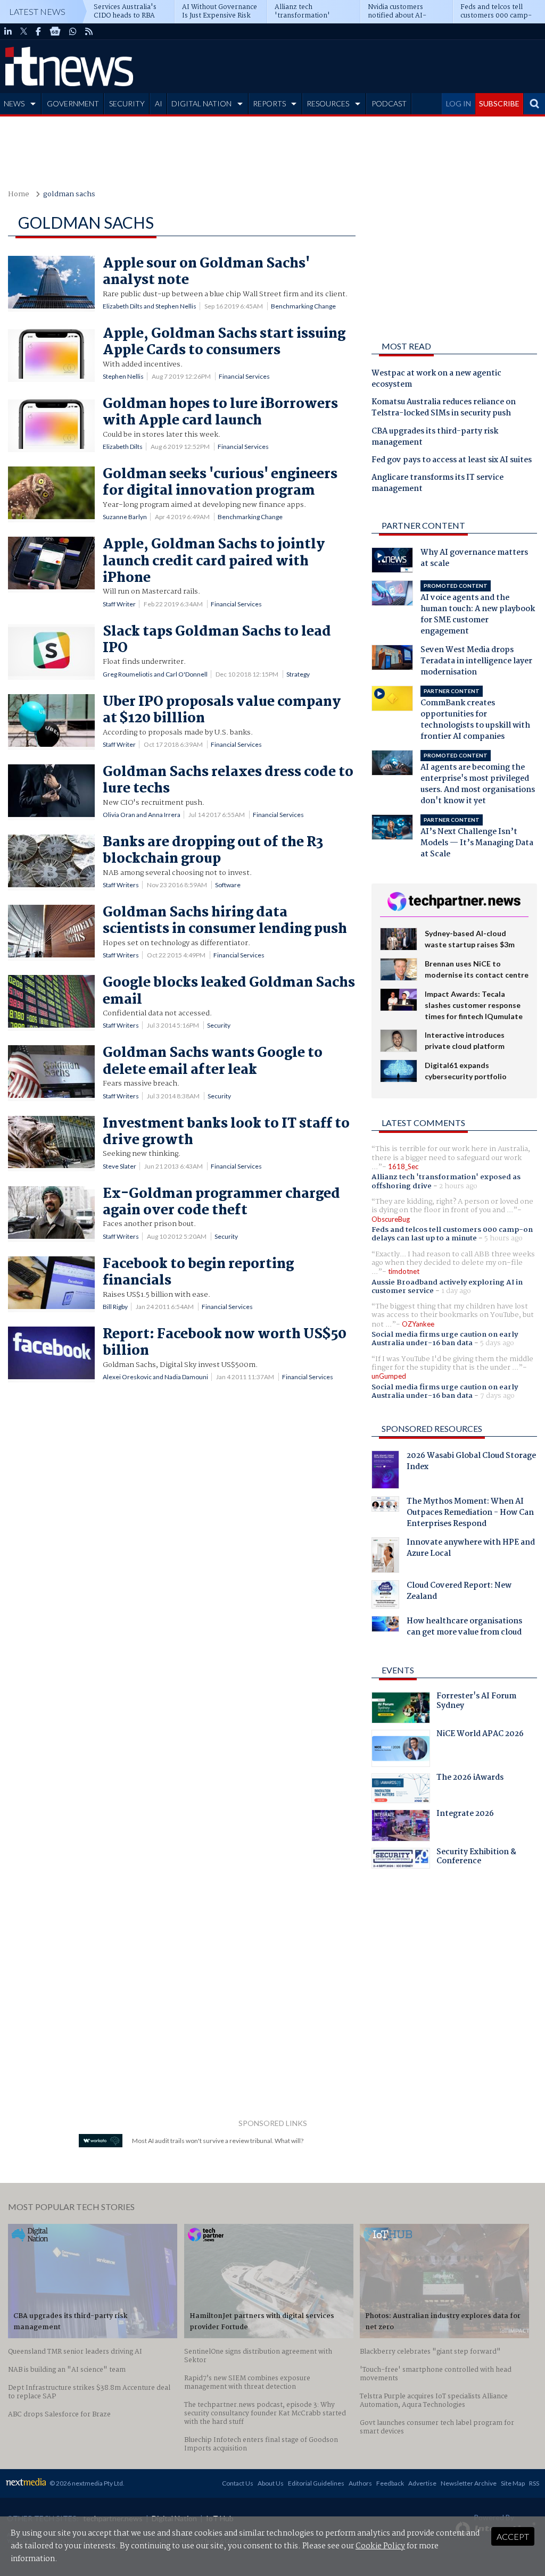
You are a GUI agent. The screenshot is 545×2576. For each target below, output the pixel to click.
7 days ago (497, 1396)
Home (19, 194)
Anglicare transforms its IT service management (437, 484)
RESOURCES (328, 103)
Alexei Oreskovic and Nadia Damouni (155, 1377)
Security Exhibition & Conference (476, 1858)
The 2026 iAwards (470, 1779)
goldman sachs (69, 194)
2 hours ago (458, 1186)
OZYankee (418, 1324)
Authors (360, 2483)
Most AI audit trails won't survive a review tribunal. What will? (218, 2141)
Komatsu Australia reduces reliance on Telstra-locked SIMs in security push (444, 408)
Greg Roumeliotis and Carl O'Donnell (155, 674)
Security (219, 1025)
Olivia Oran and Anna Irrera (142, 815)
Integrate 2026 (465, 1815)
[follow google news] (55, 31)
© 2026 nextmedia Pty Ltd (86, 2483)
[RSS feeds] (89, 31)
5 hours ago (503, 1238)
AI (159, 103)
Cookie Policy (380, 2546)
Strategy (298, 674)
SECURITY (127, 103)
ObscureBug (391, 1219)
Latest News (37, 11)
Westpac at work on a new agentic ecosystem (436, 380)
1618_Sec (403, 1166)
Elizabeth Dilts (123, 447)
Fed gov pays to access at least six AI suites (452, 461)
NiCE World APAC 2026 (480, 1735)
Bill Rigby (115, 1307)
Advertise (422, 2483)
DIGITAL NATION (201, 103)
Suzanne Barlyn (125, 517)
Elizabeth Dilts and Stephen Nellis (150, 306)
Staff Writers (121, 885)
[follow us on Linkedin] (8, 31)
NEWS (14, 103)
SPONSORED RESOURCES (432, 1428)
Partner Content (423, 525)
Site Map (513, 2483)
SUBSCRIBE (499, 103)
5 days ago (497, 1343)
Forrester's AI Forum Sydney (476, 1702)
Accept (513, 2536)
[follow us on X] (24, 31)
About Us (271, 2483)
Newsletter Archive (469, 2483)
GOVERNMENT (73, 103)
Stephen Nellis (123, 376)
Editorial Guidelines (316, 2483)
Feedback (390, 2483)
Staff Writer (119, 604)
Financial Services (244, 376)
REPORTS (269, 103)
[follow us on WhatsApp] (73, 31)
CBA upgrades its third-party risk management (435, 437)
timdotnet (404, 1271)
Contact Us (238, 2483)
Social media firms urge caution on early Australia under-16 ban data (445, 1339)
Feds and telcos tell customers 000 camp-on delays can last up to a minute (452, 1234)
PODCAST (389, 103)
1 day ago (456, 1291)
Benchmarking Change (303, 306)
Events (398, 1670)
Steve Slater (119, 1166)
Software (228, 885)
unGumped (389, 1376)
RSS (534, 2483)
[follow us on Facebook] (38, 31)
